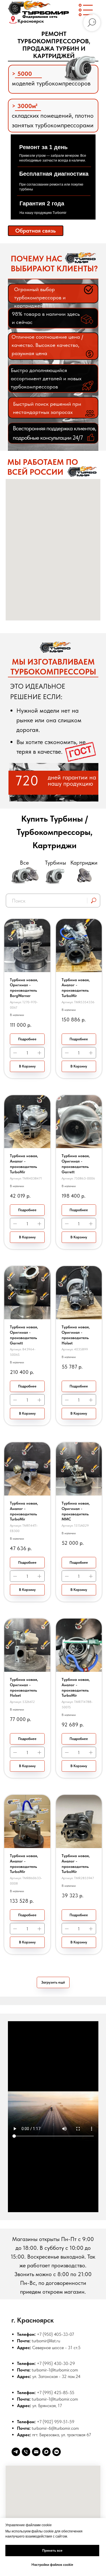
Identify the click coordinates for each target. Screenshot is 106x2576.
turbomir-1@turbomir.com (55, 2370)
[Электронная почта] (36, 2452)
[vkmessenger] (57, 2452)
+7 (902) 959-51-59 (56, 2422)
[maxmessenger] (46, 2452)
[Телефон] (26, 2452)
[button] (36, 231)
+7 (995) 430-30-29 (56, 2363)
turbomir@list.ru (46, 2341)
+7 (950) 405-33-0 (54, 2334)
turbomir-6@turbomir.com (55, 2428)
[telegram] (16, 2452)
